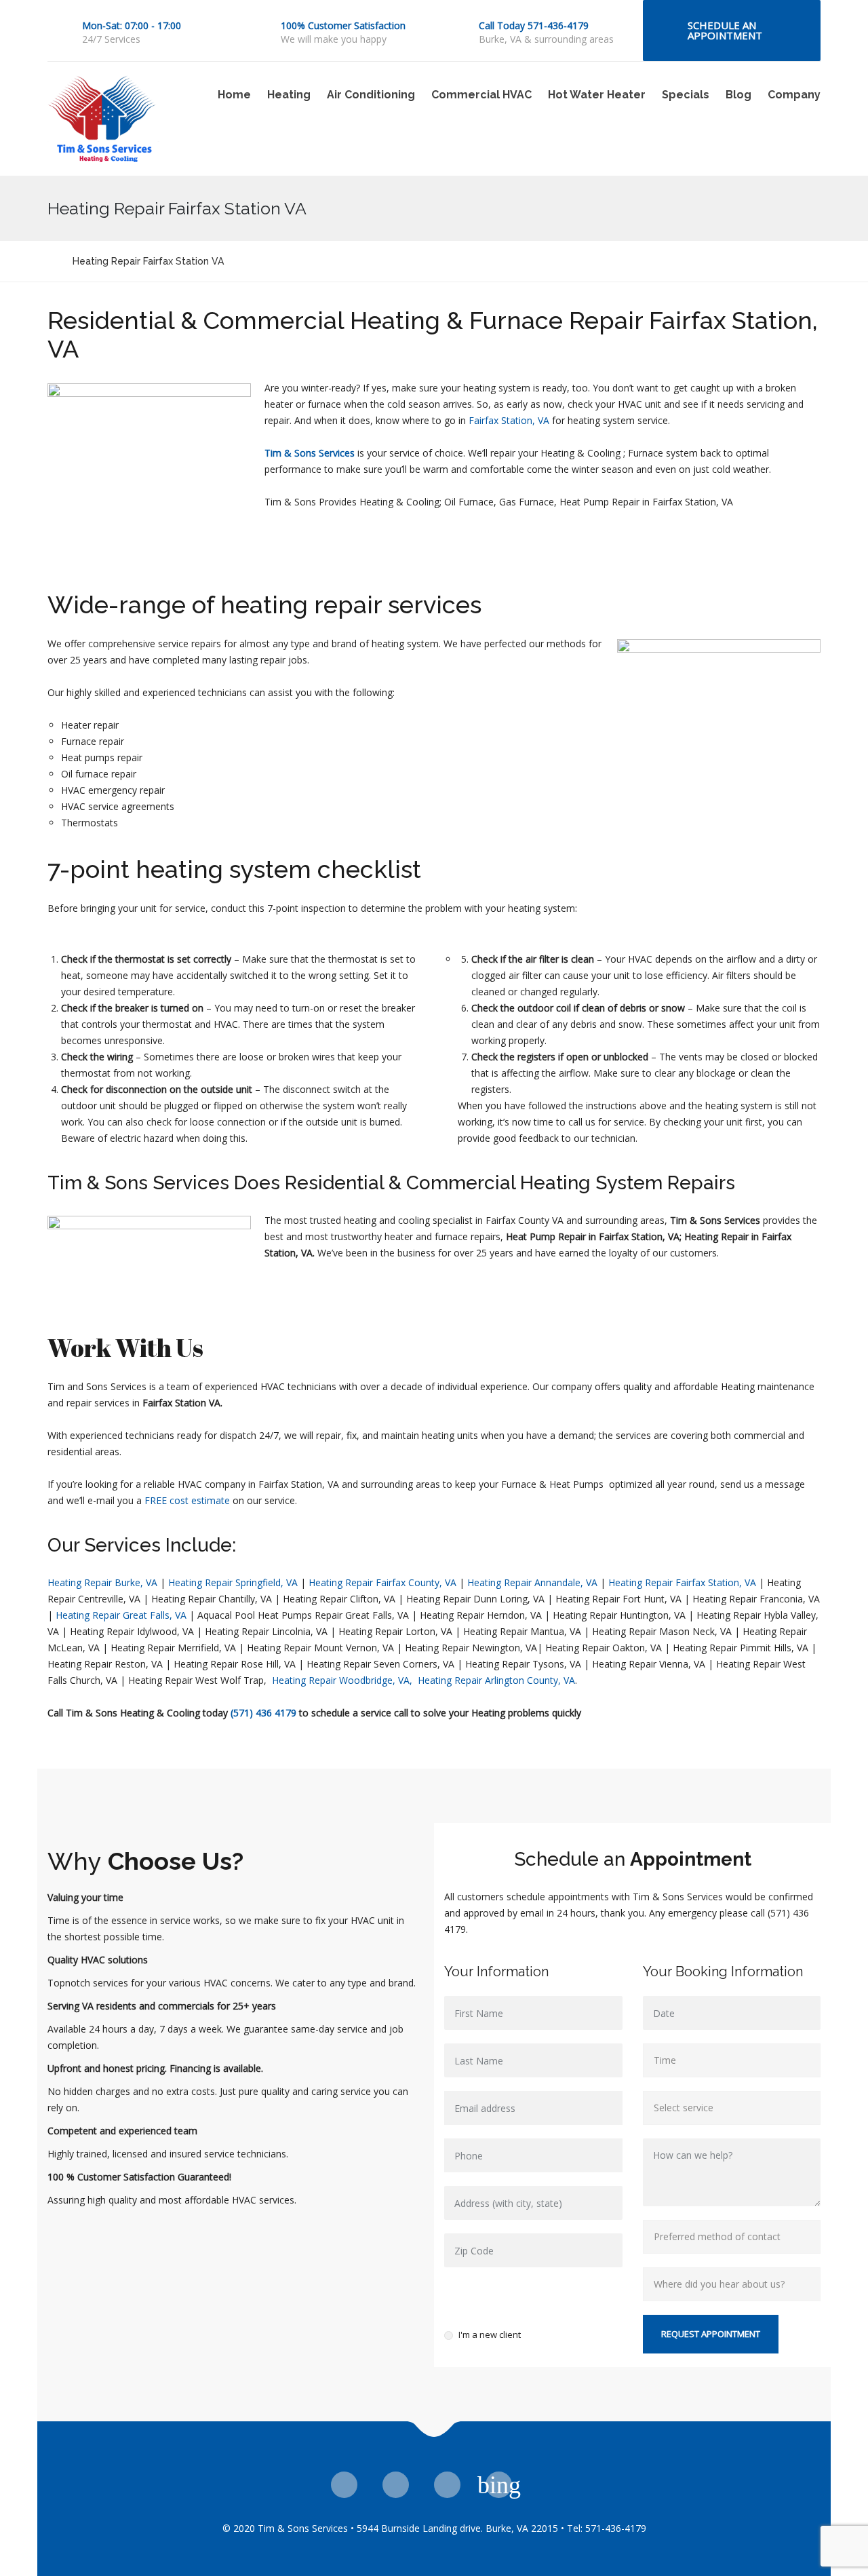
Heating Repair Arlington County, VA (496, 1680)
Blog (738, 95)
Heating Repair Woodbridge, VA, (343, 1680)
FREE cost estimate (187, 1500)
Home (234, 95)
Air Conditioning (371, 95)
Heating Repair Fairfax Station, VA (682, 1582)
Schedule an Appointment (725, 30)
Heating (289, 95)
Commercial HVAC (481, 95)
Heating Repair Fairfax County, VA (381, 1582)
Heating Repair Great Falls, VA (121, 1615)
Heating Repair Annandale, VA (532, 1582)
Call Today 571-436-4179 (534, 25)
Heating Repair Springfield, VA (233, 1582)
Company (794, 95)
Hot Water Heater (597, 95)
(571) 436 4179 (263, 1713)
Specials (686, 95)
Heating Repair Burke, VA (102, 1582)
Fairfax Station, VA (509, 420)
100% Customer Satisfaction (343, 25)
